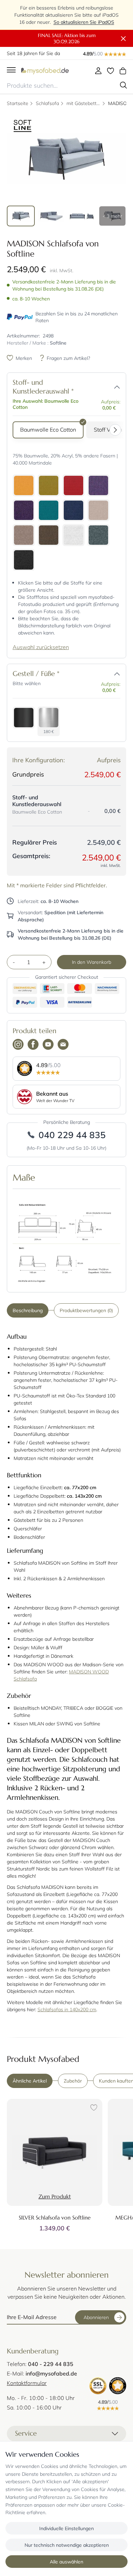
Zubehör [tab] (73, 2081)
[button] (117, 387)
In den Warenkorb (92, 962)
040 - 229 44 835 (51, 2364)
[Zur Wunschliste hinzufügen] (92, 2108)
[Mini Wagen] (123, 71)
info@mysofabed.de (51, 2373)
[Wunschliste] (110, 71)
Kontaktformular (27, 2383)
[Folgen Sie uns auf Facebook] (33, 1045)
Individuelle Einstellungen (66, 2528)
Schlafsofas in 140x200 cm (67, 2009)
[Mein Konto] (98, 71)
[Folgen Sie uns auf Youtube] (48, 1045)
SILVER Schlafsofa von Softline (55, 2217)
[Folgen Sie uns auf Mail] (63, 1045)
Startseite (18, 103)
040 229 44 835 (72, 1135)
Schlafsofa (47, 103)
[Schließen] (123, 39)
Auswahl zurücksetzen (41, 647)
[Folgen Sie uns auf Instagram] (18, 1045)
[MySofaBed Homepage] (45, 71)
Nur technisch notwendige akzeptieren (67, 2545)
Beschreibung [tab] (28, 1310)
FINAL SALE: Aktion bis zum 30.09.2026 (67, 38)
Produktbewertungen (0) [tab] (86, 1310)
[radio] (48, 430)
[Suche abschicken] (123, 85)
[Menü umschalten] (11, 71)
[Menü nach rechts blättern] (117, 430)
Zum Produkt (55, 2196)
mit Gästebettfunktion (84, 103)
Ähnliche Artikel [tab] (30, 2081)
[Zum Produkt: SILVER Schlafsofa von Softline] (55, 2152)
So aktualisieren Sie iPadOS (84, 22)
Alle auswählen (66, 2562)
